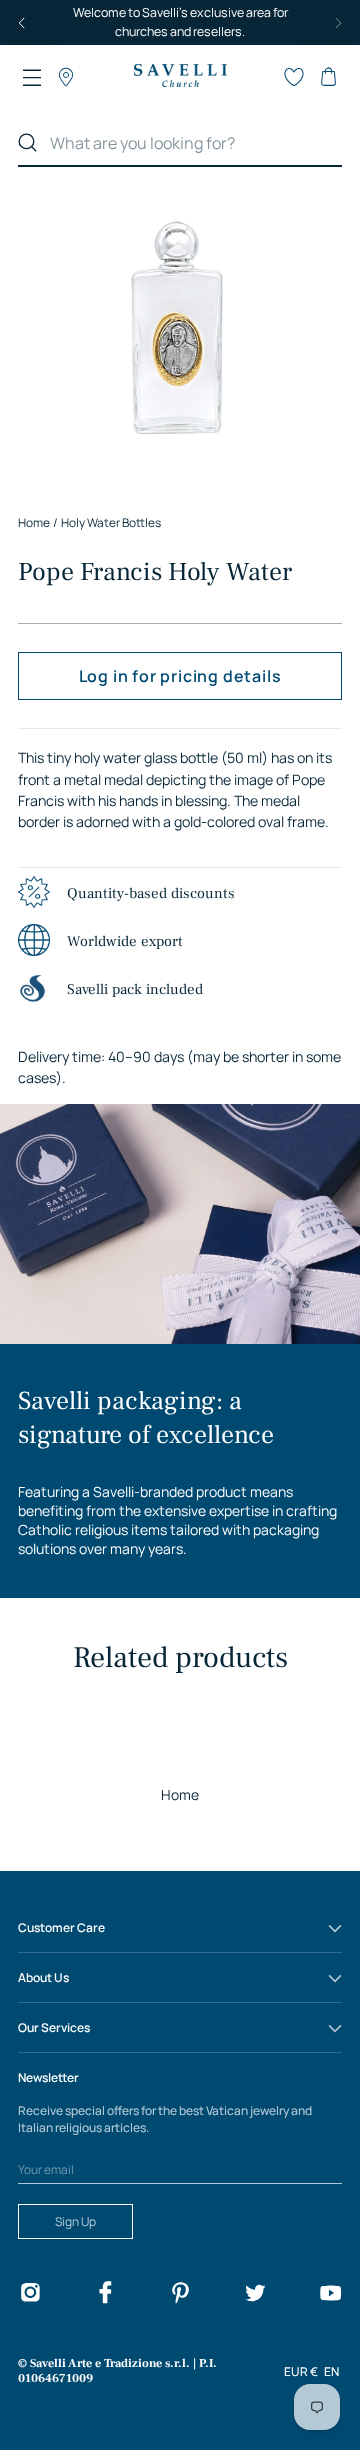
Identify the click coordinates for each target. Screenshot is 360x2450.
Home (180, 1794)
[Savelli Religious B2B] (180, 76)
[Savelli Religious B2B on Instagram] (30, 2295)
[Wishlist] (294, 77)
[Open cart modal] (328, 77)
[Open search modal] (260, 77)
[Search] (28, 143)
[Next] (338, 22)
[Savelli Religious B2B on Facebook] (105, 2295)
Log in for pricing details (180, 676)
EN (331, 2371)
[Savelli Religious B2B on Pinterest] (180, 2295)
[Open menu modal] (32, 77)
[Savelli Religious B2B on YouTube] (330, 2295)
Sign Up (75, 2221)
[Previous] (22, 22)
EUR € (301, 2371)
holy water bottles (111, 522)
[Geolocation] (66, 77)
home (34, 522)
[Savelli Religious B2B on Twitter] (255, 2295)
